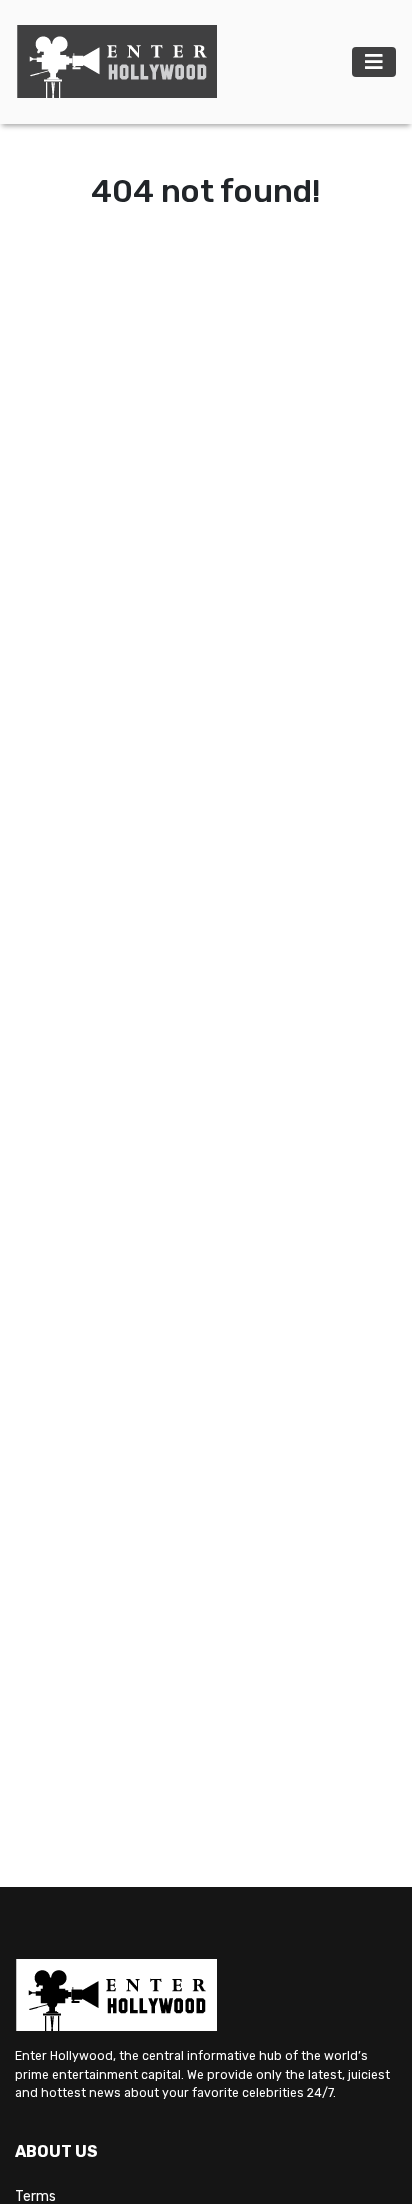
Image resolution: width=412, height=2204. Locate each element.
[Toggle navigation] (374, 62)
